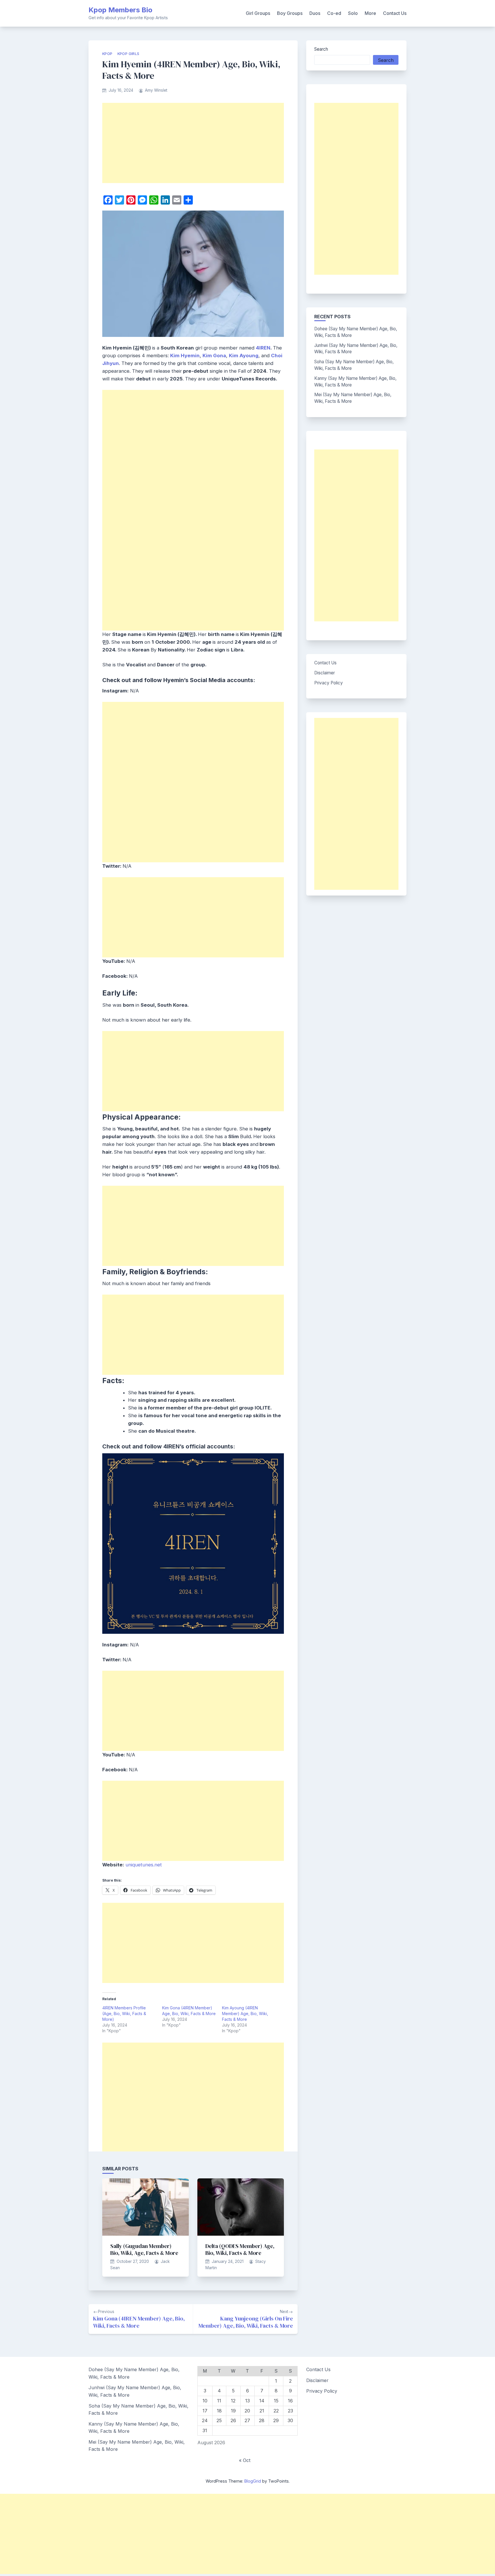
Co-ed (334, 13)
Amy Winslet (156, 90)
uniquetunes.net (144, 1865)
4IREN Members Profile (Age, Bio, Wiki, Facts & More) (124, 2014)
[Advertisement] (193, 143)
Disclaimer (325, 673)
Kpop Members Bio (120, 10)
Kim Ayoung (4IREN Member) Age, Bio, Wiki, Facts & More (245, 2014)
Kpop (107, 54)
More (370, 13)
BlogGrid (253, 2481)
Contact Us (395, 13)
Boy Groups (290, 13)
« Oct (245, 2460)
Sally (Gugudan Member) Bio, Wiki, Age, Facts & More (144, 2249)
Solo (353, 13)
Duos (315, 13)
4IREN (263, 348)
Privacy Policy (329, 683)
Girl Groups (258, 13)
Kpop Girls (128, 54)
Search (321, 49)
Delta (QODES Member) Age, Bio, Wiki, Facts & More (240, 2249)
